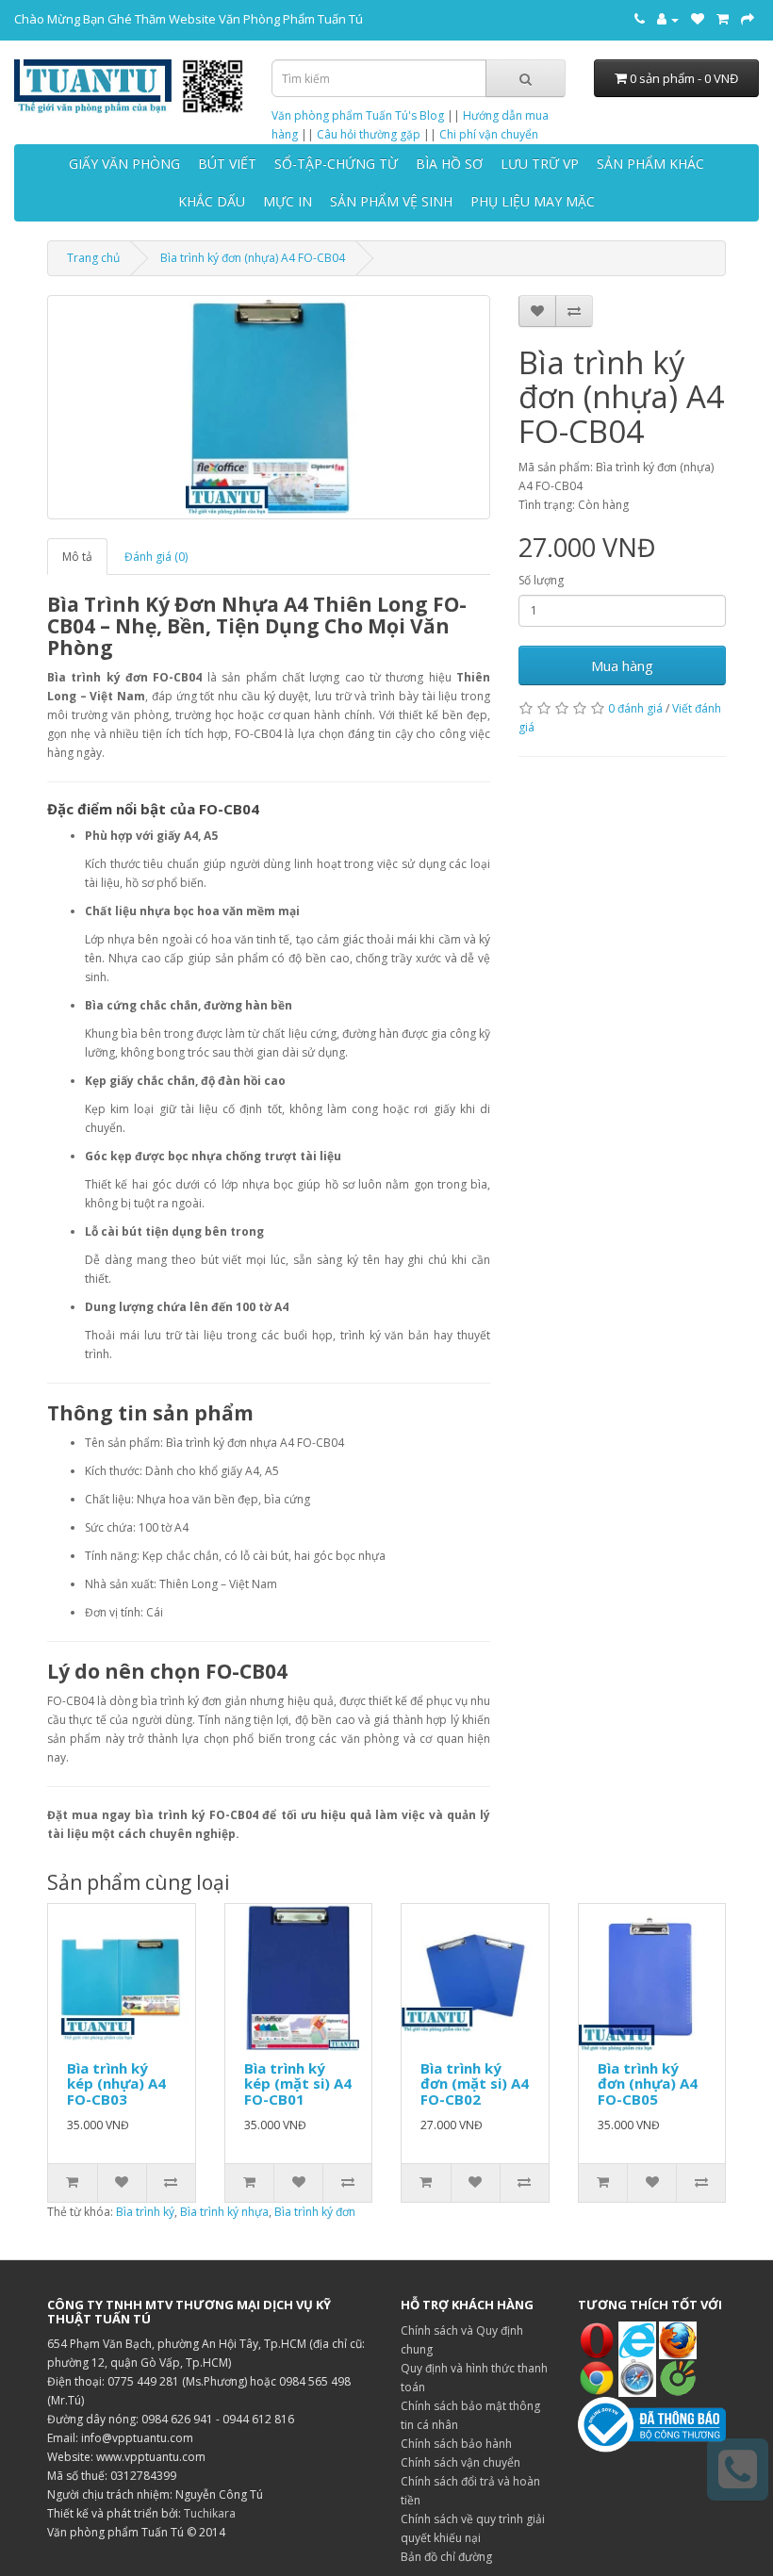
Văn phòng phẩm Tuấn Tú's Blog (358, 115)
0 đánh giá (635, 708)
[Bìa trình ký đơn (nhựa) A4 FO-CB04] (269, 407)
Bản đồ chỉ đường (446, 2557)
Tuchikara (210, 2513)
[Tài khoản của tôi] (668, 19)
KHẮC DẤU (212, 201)
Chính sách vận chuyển (461, 2462)
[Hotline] (640, 19)
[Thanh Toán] (748, 19)
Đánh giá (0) (156, 557)
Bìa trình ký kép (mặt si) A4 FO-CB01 (298, 2084)
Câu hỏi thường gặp (369, 134)
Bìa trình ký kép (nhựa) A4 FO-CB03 (116, 2084)
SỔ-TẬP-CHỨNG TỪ (336, 164)
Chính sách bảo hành (456, 2444)
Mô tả (77, 557)
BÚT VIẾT (227, 164)
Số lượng (541, 580)
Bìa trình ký (145, 2212)
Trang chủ (93, 258)
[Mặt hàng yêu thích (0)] (698, 19)
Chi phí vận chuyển (489, 134)
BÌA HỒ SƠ (449, 164)
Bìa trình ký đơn (315, 2212)
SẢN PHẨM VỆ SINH (391, 201)
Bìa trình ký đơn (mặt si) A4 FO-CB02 (475, 2084)
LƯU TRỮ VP (540, 164)
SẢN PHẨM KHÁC (650, 164)
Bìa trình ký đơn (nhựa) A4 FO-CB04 (253, 258)
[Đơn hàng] (723, 19)
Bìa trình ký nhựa (224, 2212)
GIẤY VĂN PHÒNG (124, 164)
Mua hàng (622, 665)
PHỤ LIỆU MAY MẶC (533, 201)
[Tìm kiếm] (526, 78)
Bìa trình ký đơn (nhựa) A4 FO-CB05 (648, 2084)
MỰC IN (288, 201)
